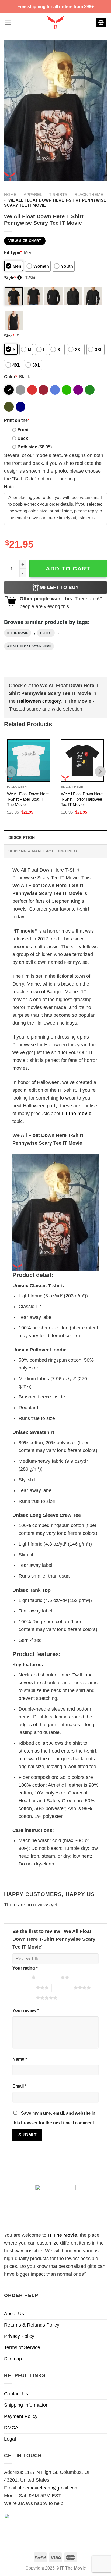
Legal (10, 2439)
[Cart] (101, 23)
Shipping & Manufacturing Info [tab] (43, 851)
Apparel (33, 195)
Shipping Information (26, 2405)
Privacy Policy (19, 2336)
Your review (26, 2010)
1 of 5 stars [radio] (21, 1977)
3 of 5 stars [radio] (25, 1988)
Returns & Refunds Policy (32, 2325)
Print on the (17, 420)
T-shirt (46, 633)
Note (9, 487)
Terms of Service (22, 2347)
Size (9, 336)
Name (20, 2059)
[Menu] (8, 23)
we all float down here (29, 646)
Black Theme (89, 195)
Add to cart (68, 568)
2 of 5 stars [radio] (50, 1977)
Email (19, 2086)
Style (12, 278)
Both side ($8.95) (35, 447)
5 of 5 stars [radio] (25, 1998)
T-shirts (58, 195)
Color (11, 377)
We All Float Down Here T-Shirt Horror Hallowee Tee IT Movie (82, 799)
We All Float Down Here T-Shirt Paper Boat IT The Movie (28, 799)
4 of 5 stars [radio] (63, 1988)
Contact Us (16, 2394)
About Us (14, 2314)
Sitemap (13, 2359)
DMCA (11, 2428)
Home (10, 195)
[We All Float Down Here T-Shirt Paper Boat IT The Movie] (29, 761)
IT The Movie (62, 2235)
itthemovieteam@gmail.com (49, 2488)
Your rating (25, 1968)
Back (23, 438)
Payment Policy (21, 2416)
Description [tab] (22, 837)
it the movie (18, 633)
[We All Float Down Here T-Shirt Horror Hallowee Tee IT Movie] (82, 761)
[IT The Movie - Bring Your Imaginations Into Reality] (55, 23)
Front (23, 430)
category (39, 701)
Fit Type (13, 252)
